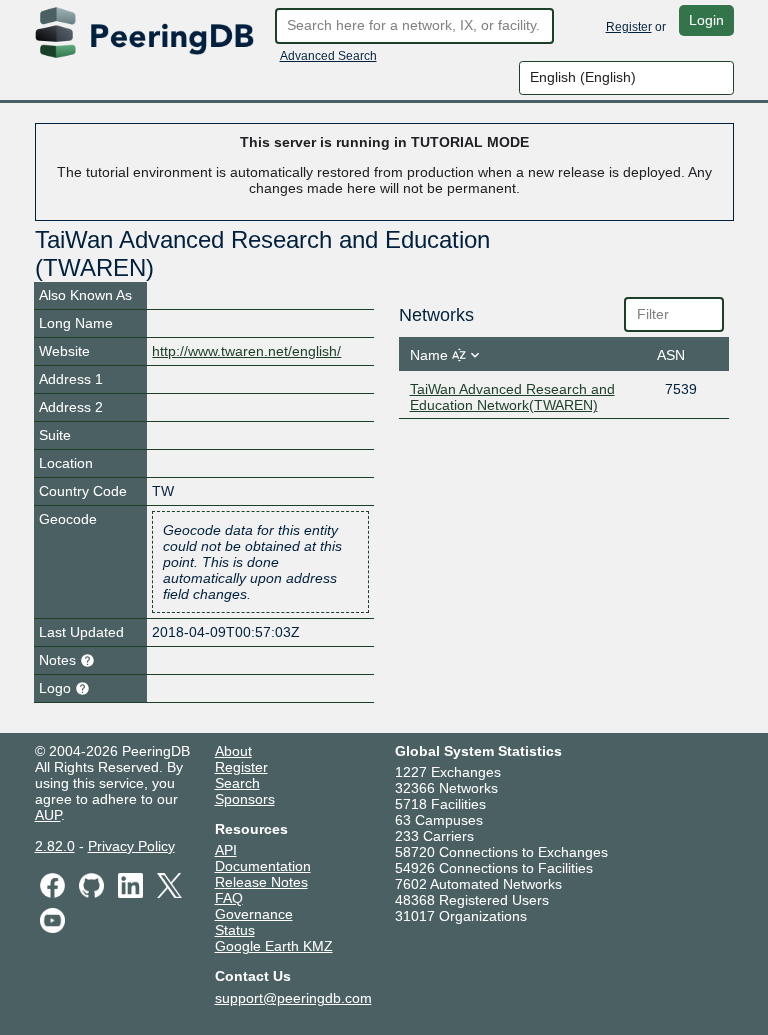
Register (629, 27)
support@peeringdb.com (293, 998)
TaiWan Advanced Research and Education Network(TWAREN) (512, 397)
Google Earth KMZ (274, 946)
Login (706, 20)
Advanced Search (328, 56)
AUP (48, 815)
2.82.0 (55, 846)
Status (235, 930)
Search (237, 783)
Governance (254, 914)
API (226, 850)
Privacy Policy (131, 846)
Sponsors (245, 799)
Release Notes (261, 882)
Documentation (263, 866)
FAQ (229, 898)
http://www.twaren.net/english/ (246, 351)
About (233, 751)
